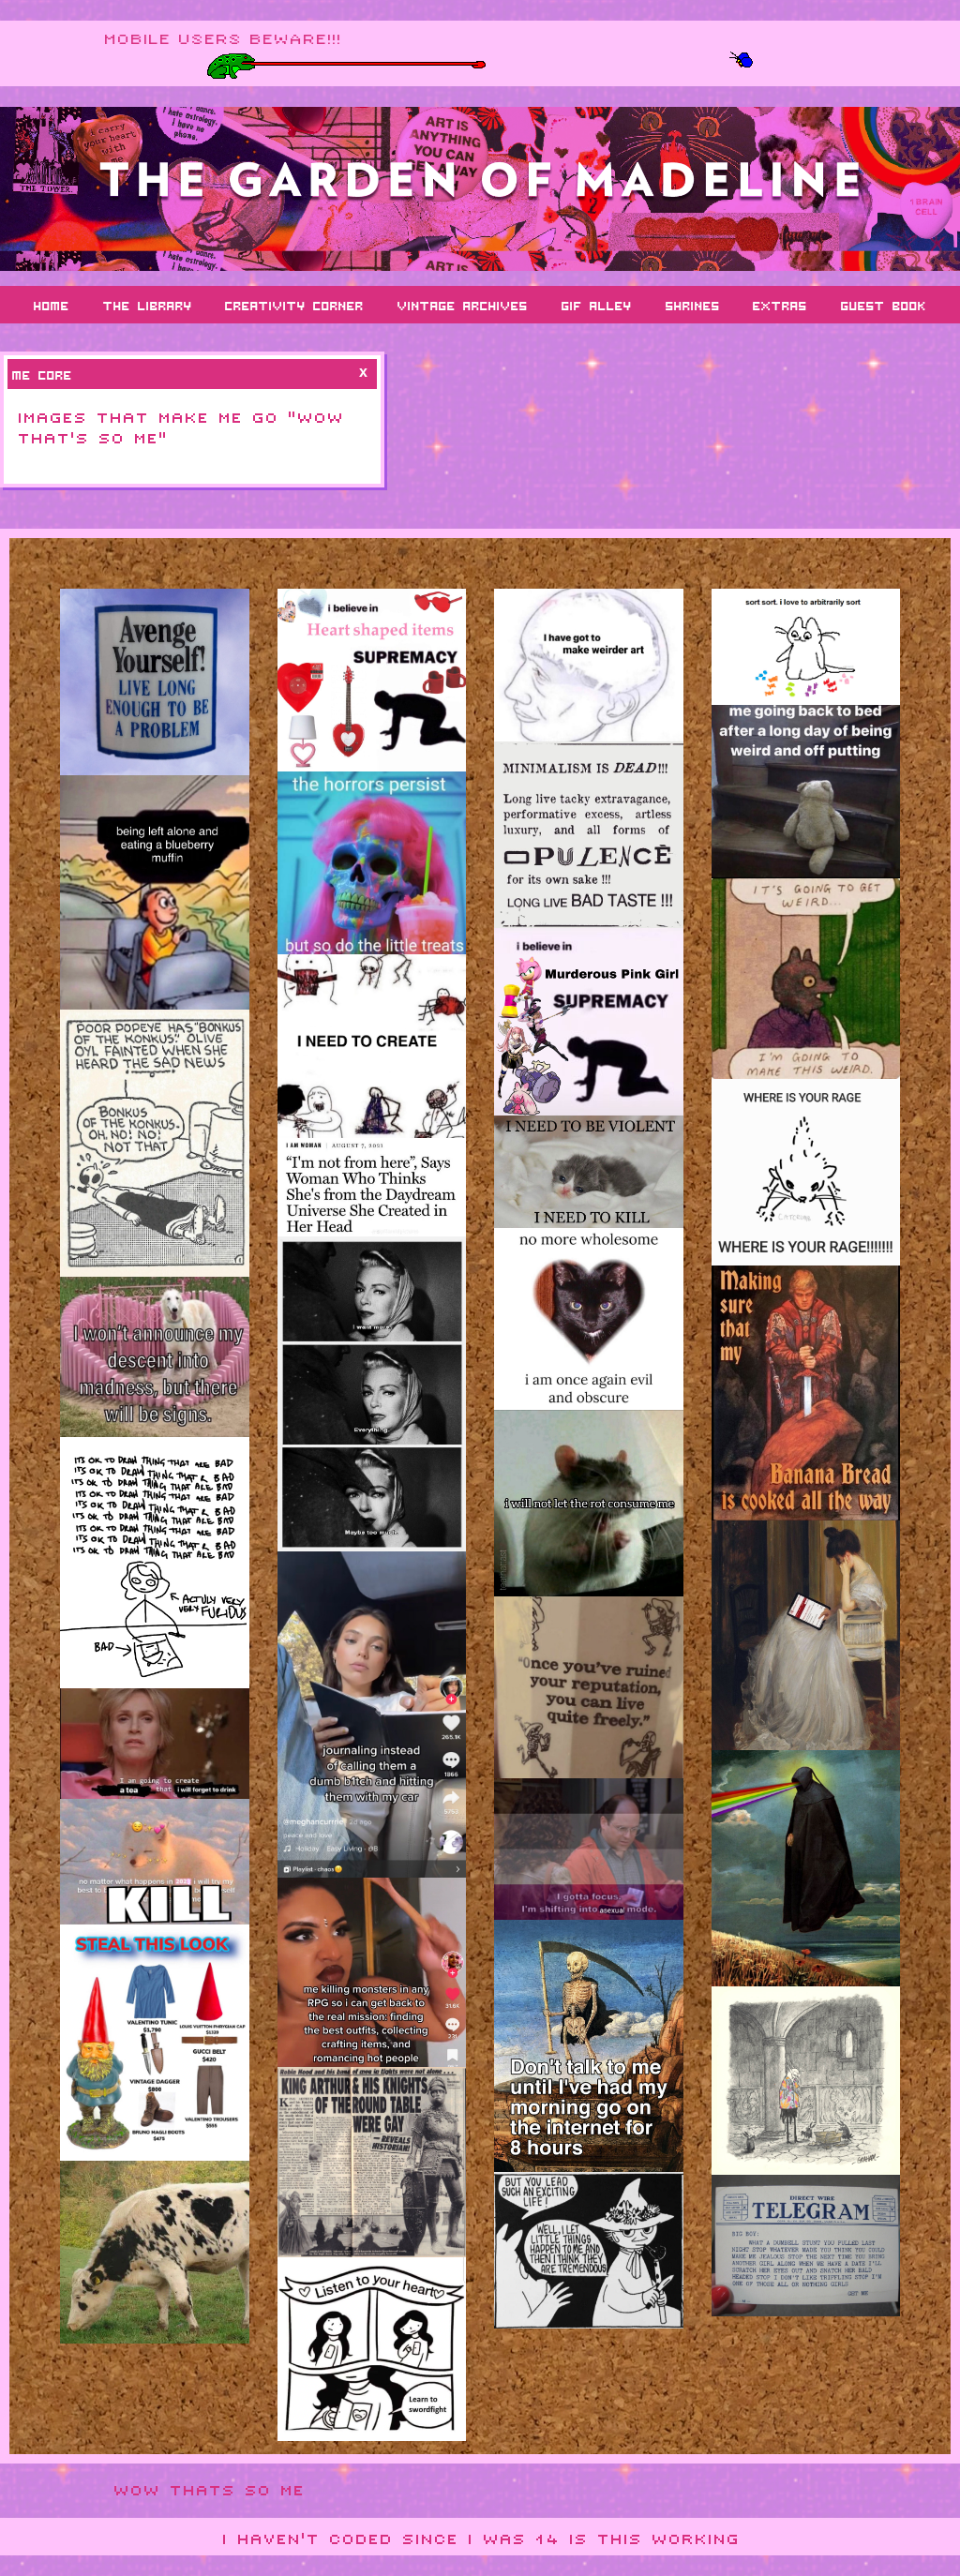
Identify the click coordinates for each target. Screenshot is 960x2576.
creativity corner (294, 305)
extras (780, 305)
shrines (693, 305)
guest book (884, 305)
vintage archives (463, 305)
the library (148, 305)
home (52, 305)
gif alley (597, 305)
